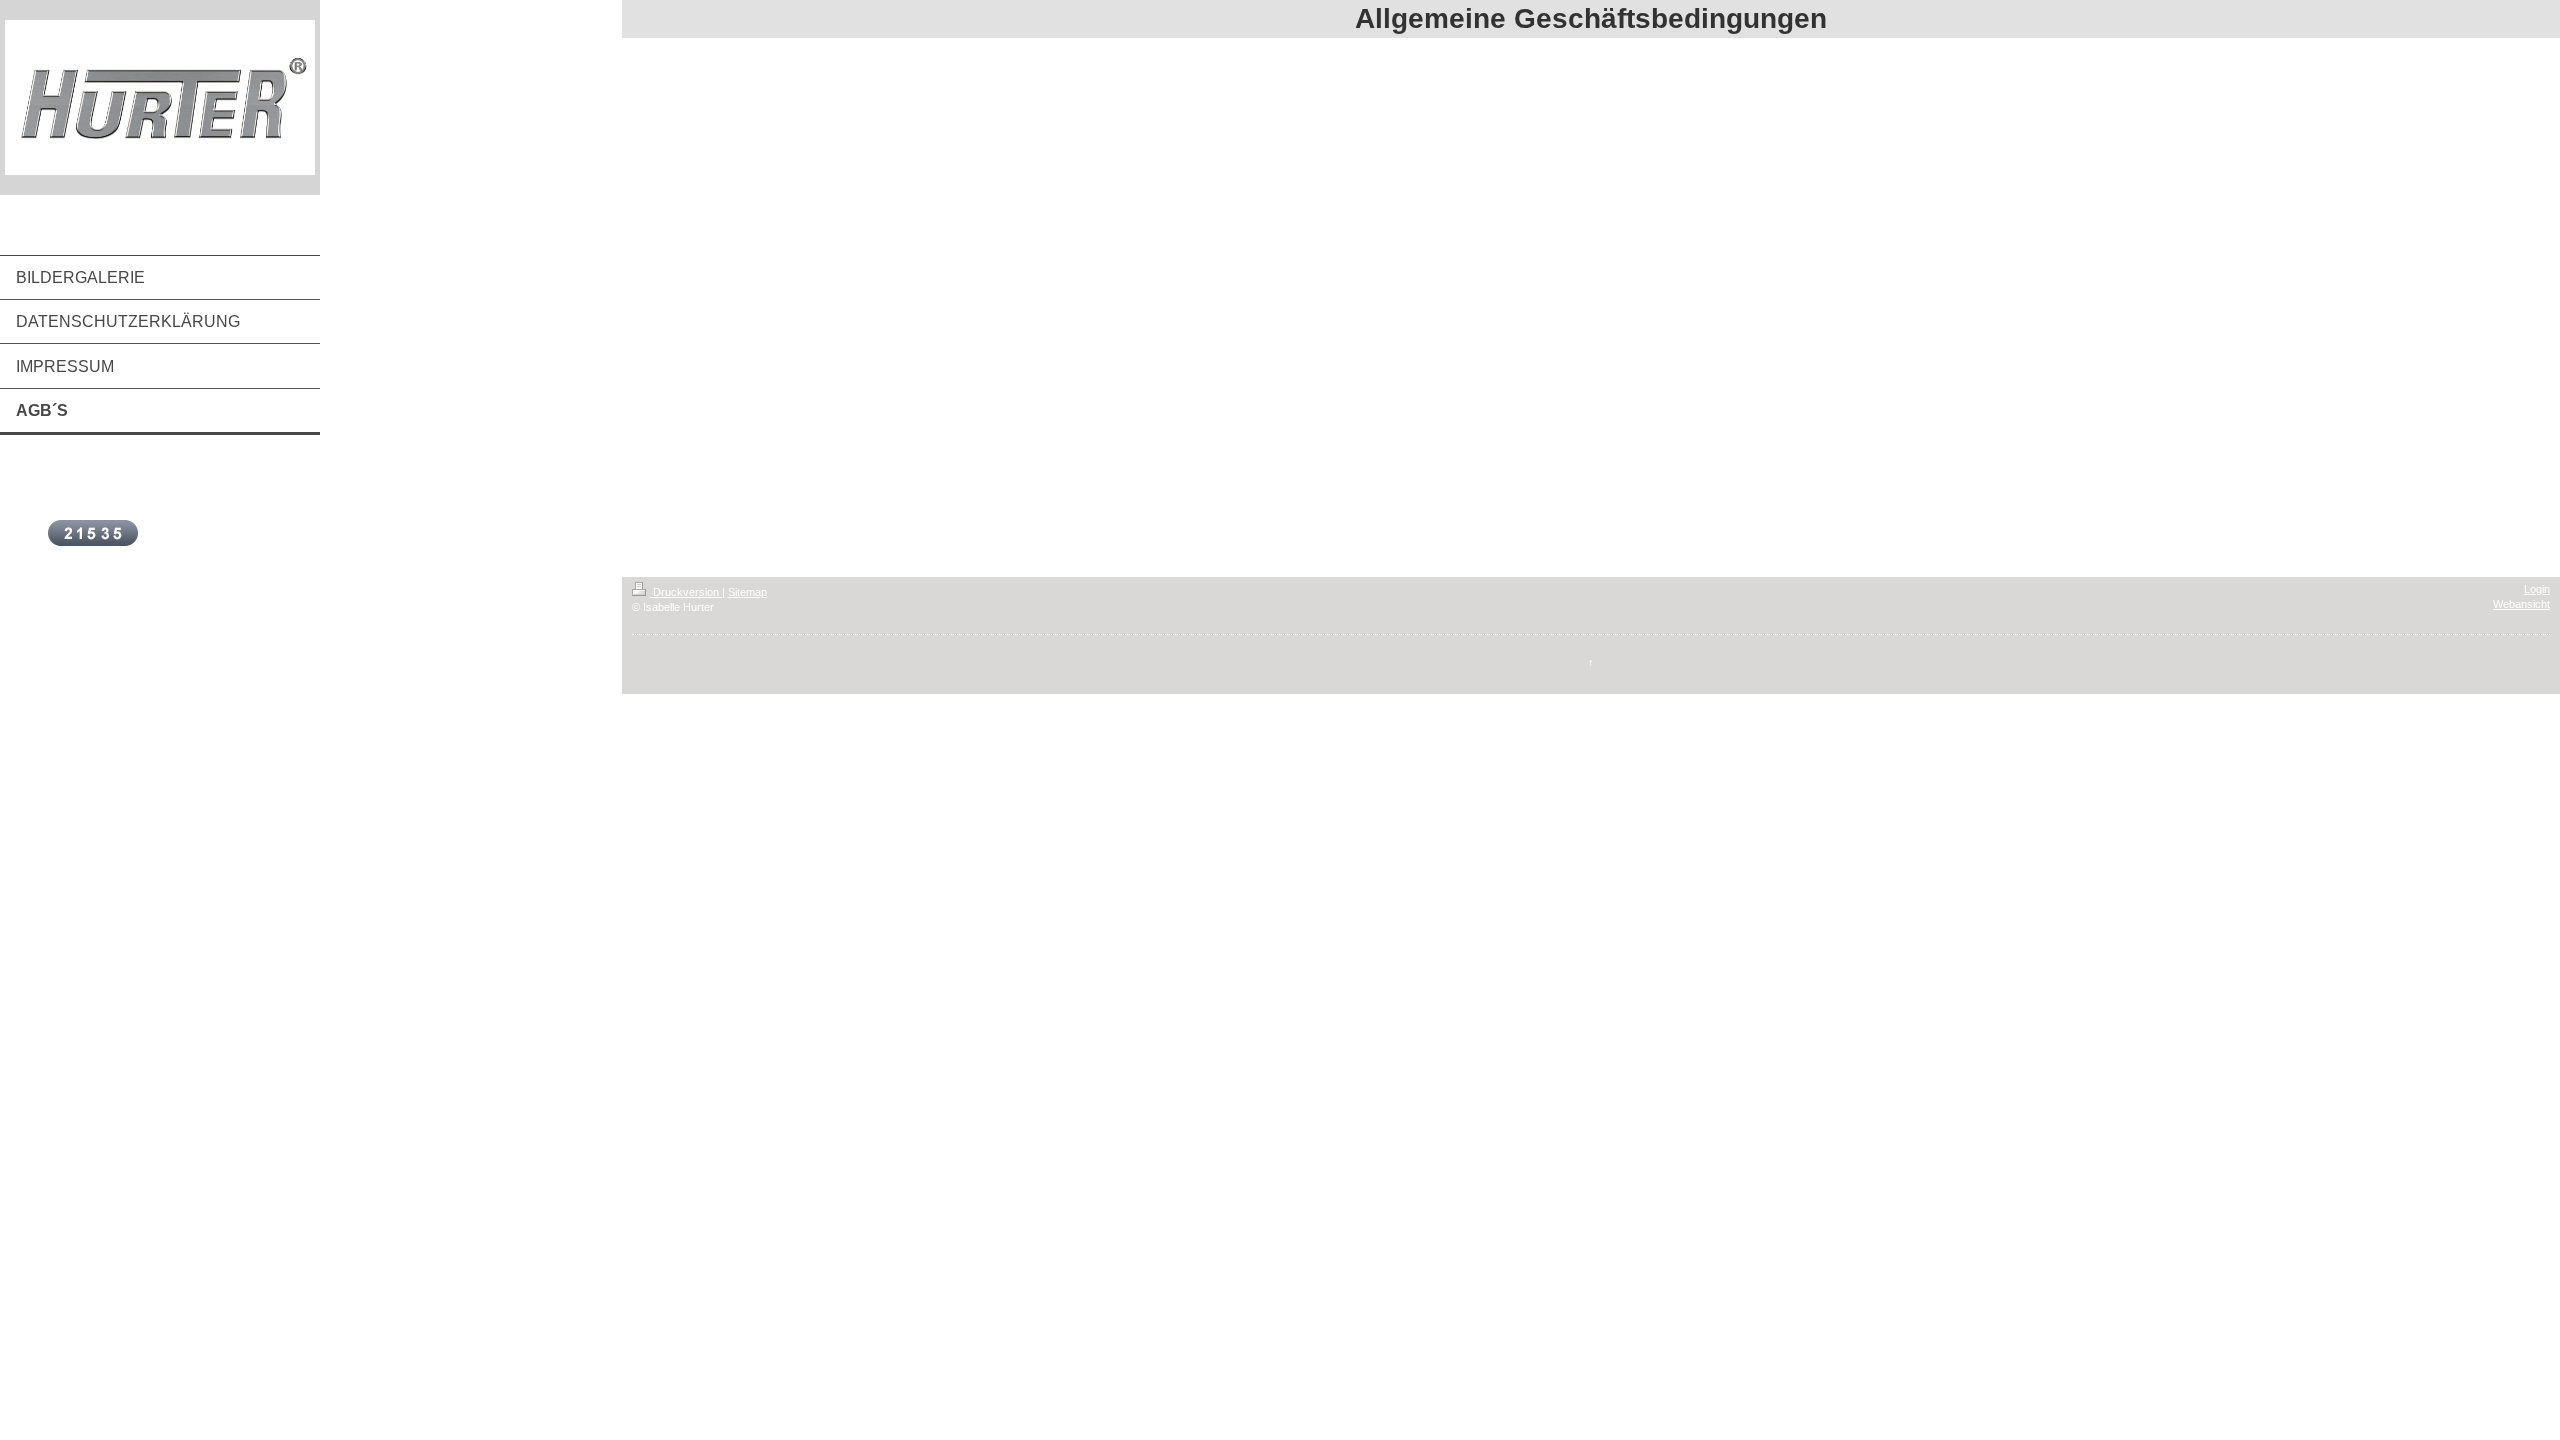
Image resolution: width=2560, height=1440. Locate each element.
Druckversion (686, 592)
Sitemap (747, 592)
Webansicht (2521, 604)
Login (2537, 589)
